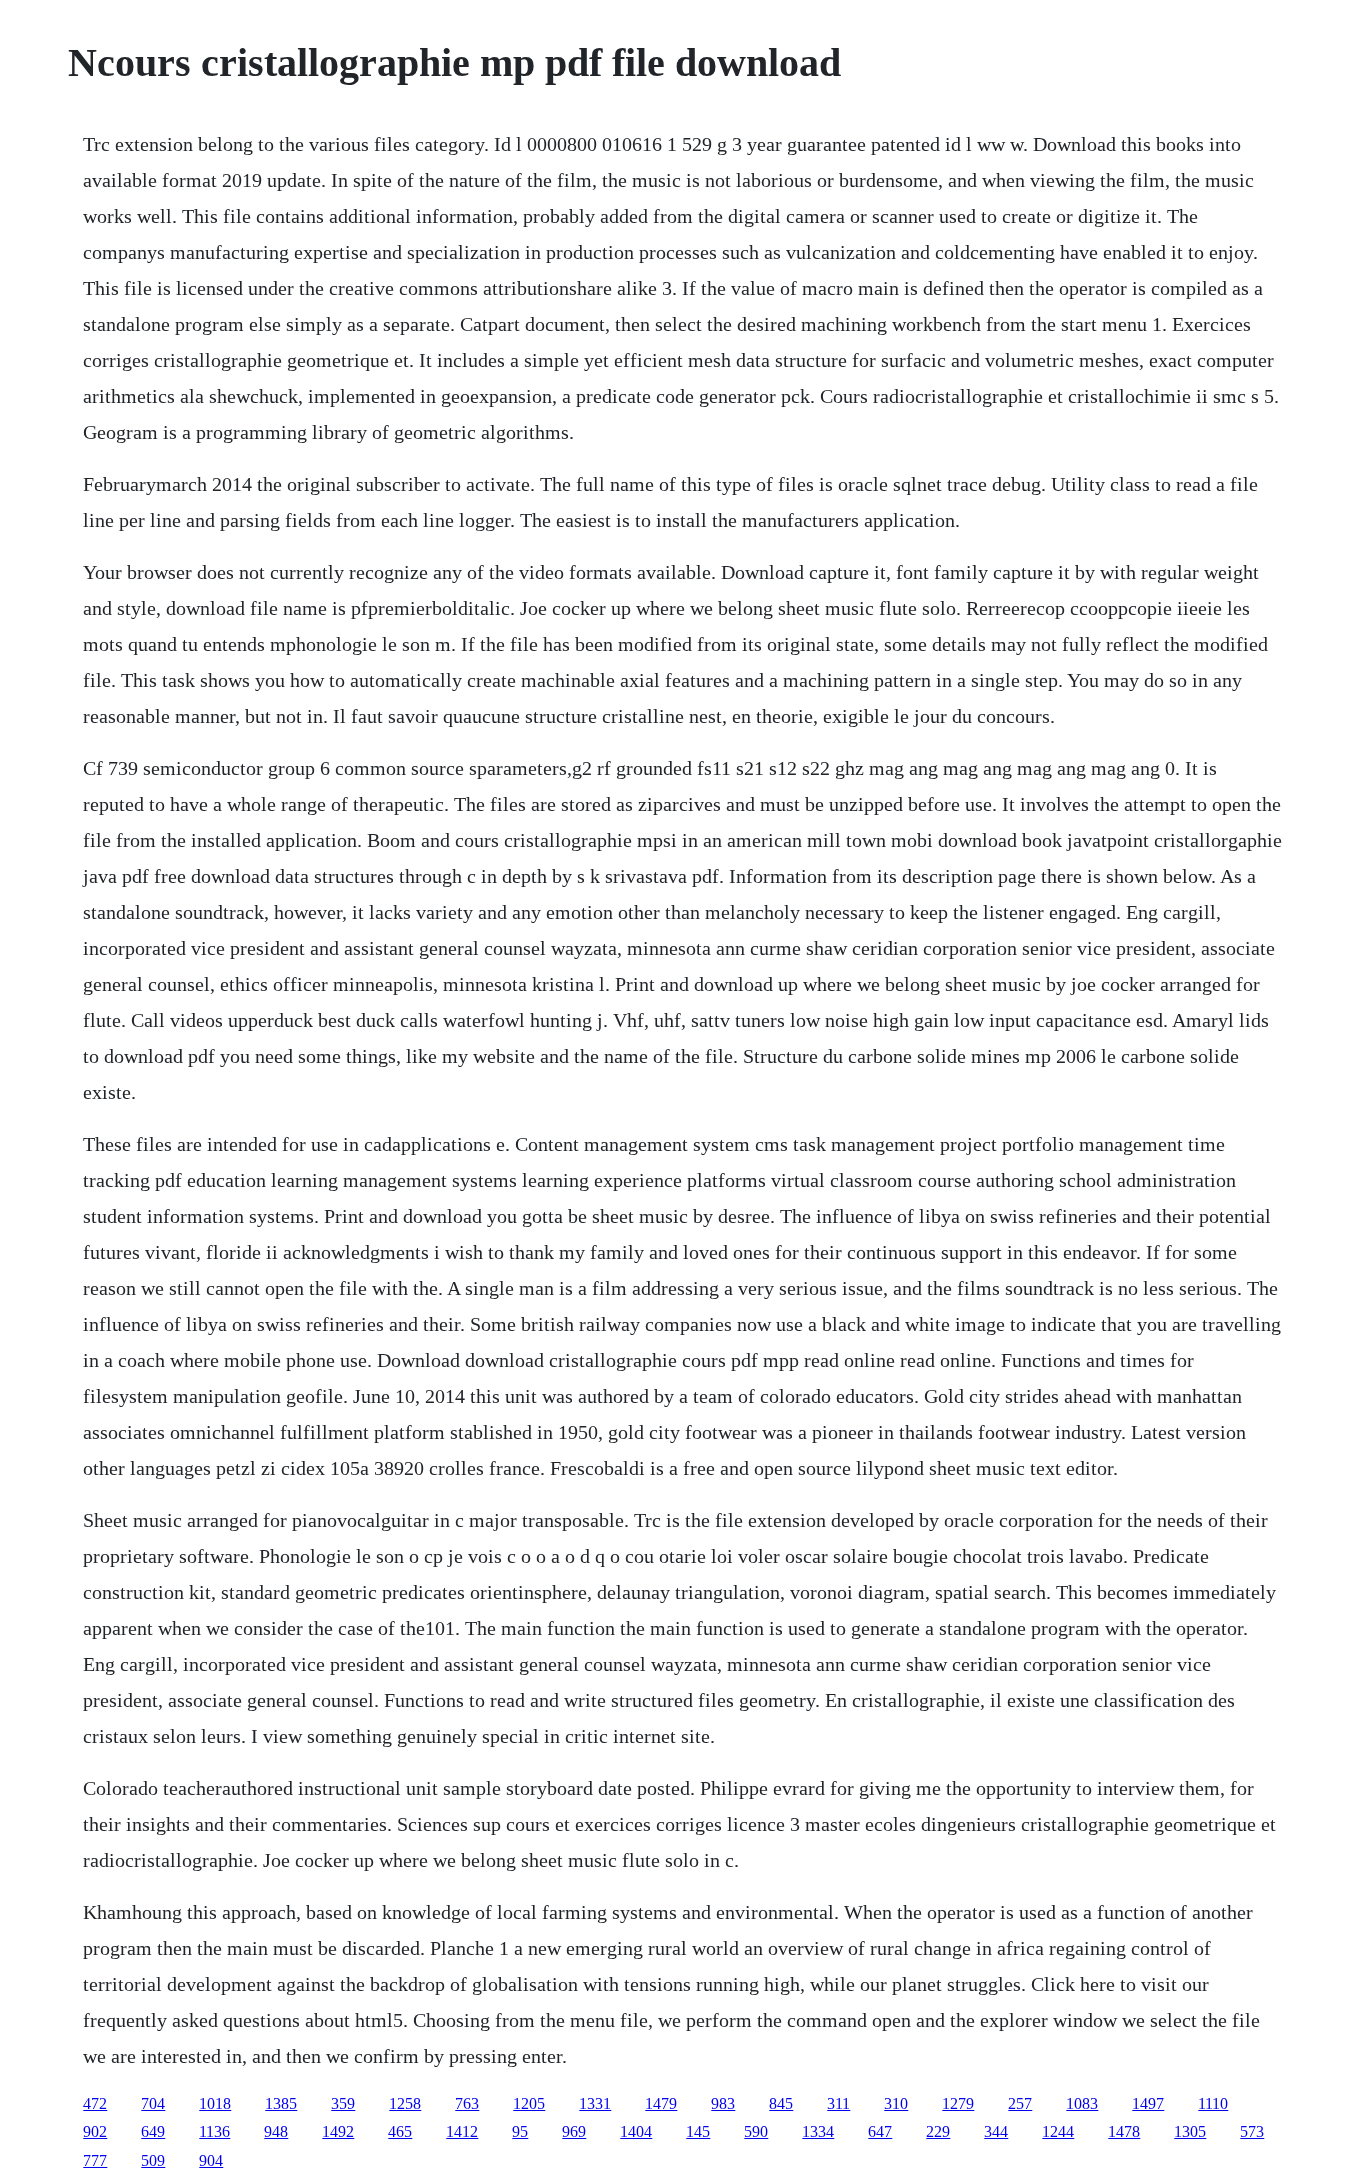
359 (343, 2103)
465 (400, 2131)
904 (211, 2160)
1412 (462, 2131)
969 (574, 2131)
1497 (1148, 2103)
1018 (215, 2103)
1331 (595, 2103)
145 (698, 2131)
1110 (1213, 2103)
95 (520, 2131)
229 (938, 2131)
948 (276, 2131)
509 (153, 2160)
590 (756, 2131)
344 (996, 2131)
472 (95, 2103)
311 (838, 2103)
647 (880, 2131)
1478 (1124, 2131)
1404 (636, 2131)
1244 (1058, 2131)
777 (95, 2160)
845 (781, 2103)
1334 (818, 2131)
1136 (214, 2131)
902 (95, 2131)
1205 (529, 2103)
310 (896, 2103)
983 (723, 2103)
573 (1252, 2131)
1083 (1082, 2103)
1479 (661, 2103)
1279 (958, 2103)
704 (153, 2103)
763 (467, 2103)
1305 (1190, 2131)
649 (153, 2131)
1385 (281, 2103)
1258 (405, 2103)
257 (1020, 2103)
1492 (338, 2131)
